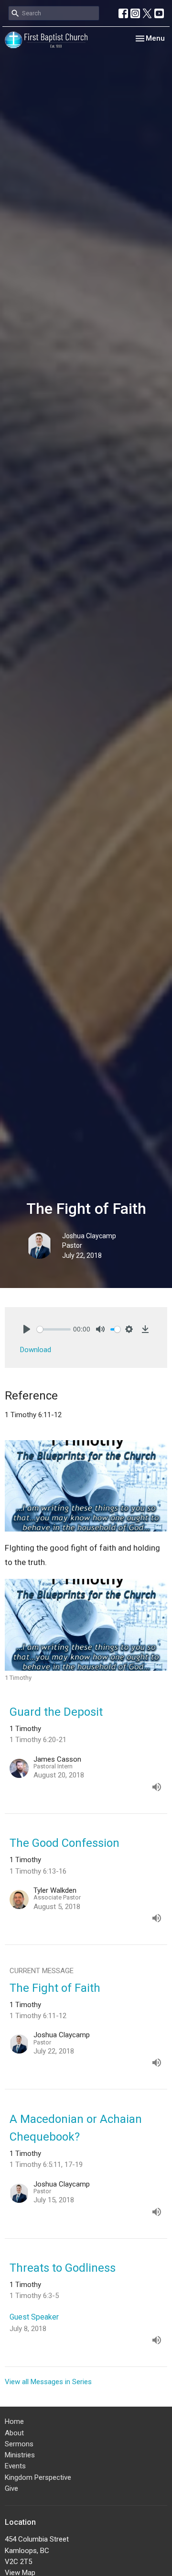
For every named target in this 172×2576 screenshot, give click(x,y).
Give (11, 2488)
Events (15, 2466)
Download (36, 1350)
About (14, 2433)
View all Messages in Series (48, 2382)
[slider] (54, 1329)
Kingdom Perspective (38, 2477)
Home (14, 2421)
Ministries (20, 2455)
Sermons (19, 2444)
